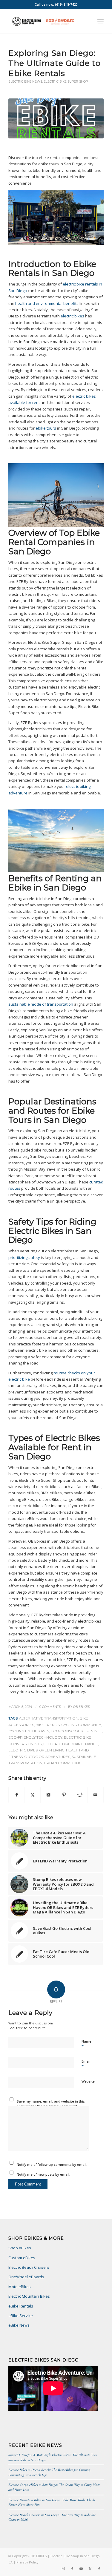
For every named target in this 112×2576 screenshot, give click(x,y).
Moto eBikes (20, 2287)
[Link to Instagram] (63, 2569)
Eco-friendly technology (35, 1737)
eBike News (19, 2325)
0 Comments (50, 1707)
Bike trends (48, 1725)
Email (86, 2064)
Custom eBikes (22, 2258)
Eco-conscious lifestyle (76, 1731)
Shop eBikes (20, 2248)
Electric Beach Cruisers (29, 2267)
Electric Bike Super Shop (66, 82)
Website (88, 2081)
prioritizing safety (24, 1257)
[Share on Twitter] (33, 1795)
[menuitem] (101, 21)
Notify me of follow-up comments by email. (52, 2164)
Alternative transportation (49, 1718)
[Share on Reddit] (80, 1795)
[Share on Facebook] (17, 1795)
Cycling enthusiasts (29, 1731)
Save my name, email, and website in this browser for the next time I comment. (51, 2104)
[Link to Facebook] (72, 2569)
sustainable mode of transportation (41, 1004)
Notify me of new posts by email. (43, 2174)
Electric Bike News (25, 82)
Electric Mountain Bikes (29, 2296)
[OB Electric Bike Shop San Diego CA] (46, 21)
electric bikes (72, 316)
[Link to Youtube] (81, 2569)
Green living (52, 1750)
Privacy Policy (27, 2562)
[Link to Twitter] (90, 2569)
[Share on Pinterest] (64, 1795)
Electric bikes (23, 1750)
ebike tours (46, 428)
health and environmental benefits (47, 303)
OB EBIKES (82, 1707)
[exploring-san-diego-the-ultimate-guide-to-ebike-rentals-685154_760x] (56, 119)
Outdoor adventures (47, 1757)
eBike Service (21, 2316)
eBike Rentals (21, 2306)
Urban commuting (63, 1763)
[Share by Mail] (96, 1795)
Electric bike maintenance (71, 1744)
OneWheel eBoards (26, 2277)
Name (86, 2044)
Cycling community (81, 1725)
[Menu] (101, 21)
